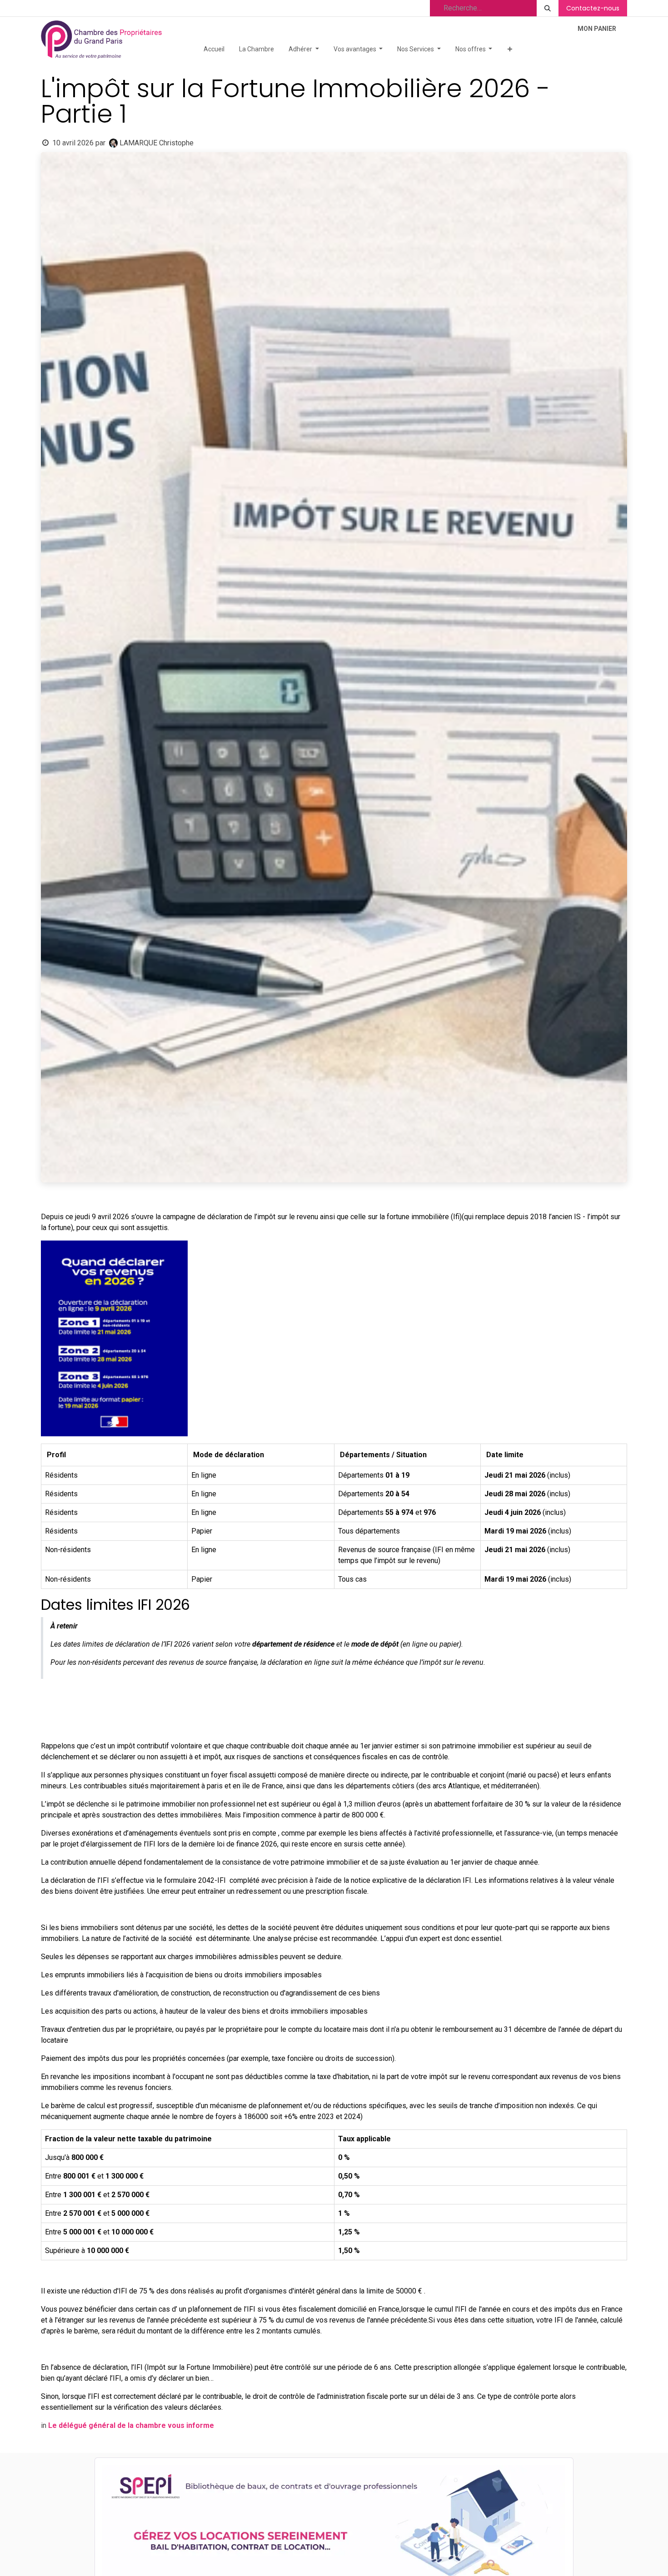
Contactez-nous (593, 8)
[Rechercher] (548, 8)
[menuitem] (214, 49)
